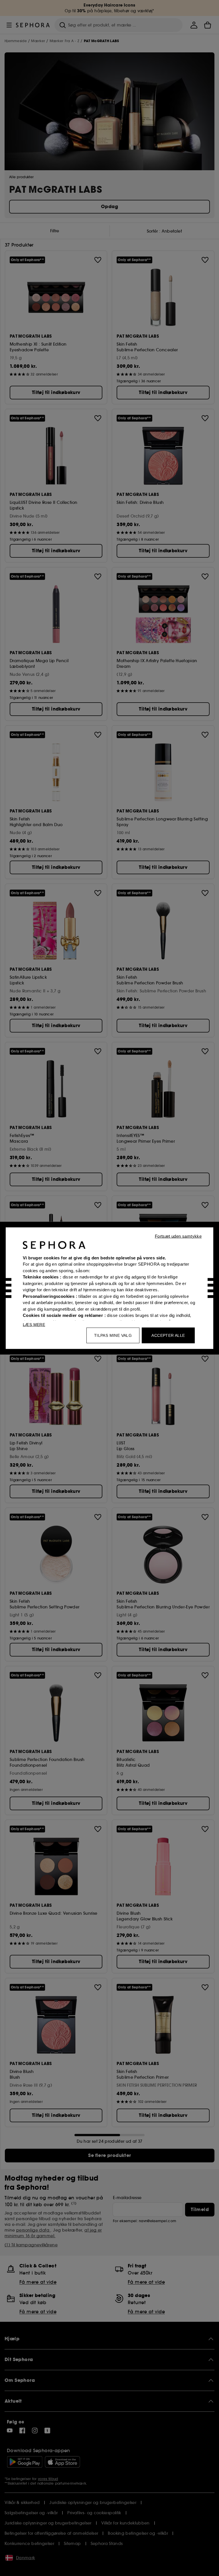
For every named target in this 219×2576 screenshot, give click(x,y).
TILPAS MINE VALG (113, 1335)
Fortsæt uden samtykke (178, 1236)
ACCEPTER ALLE (168, 1335)
